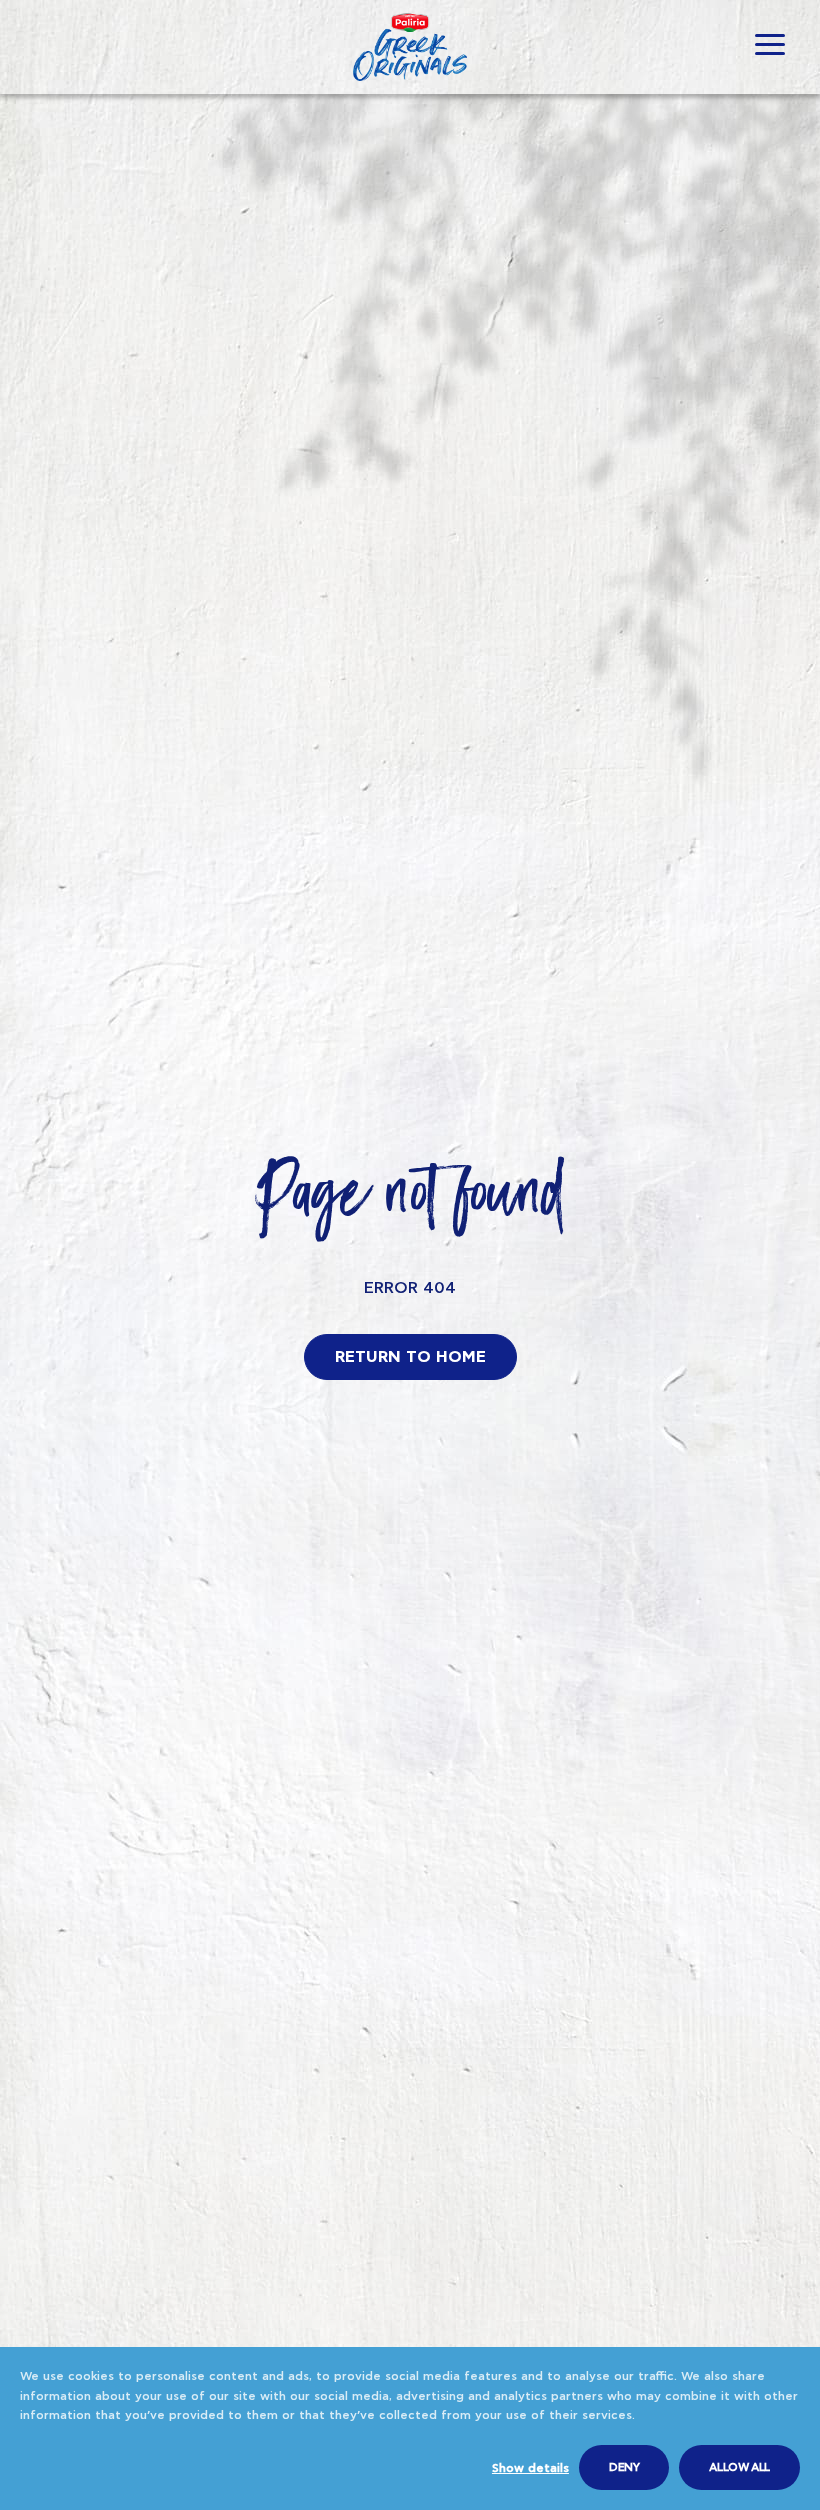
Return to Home (410, 1357)
